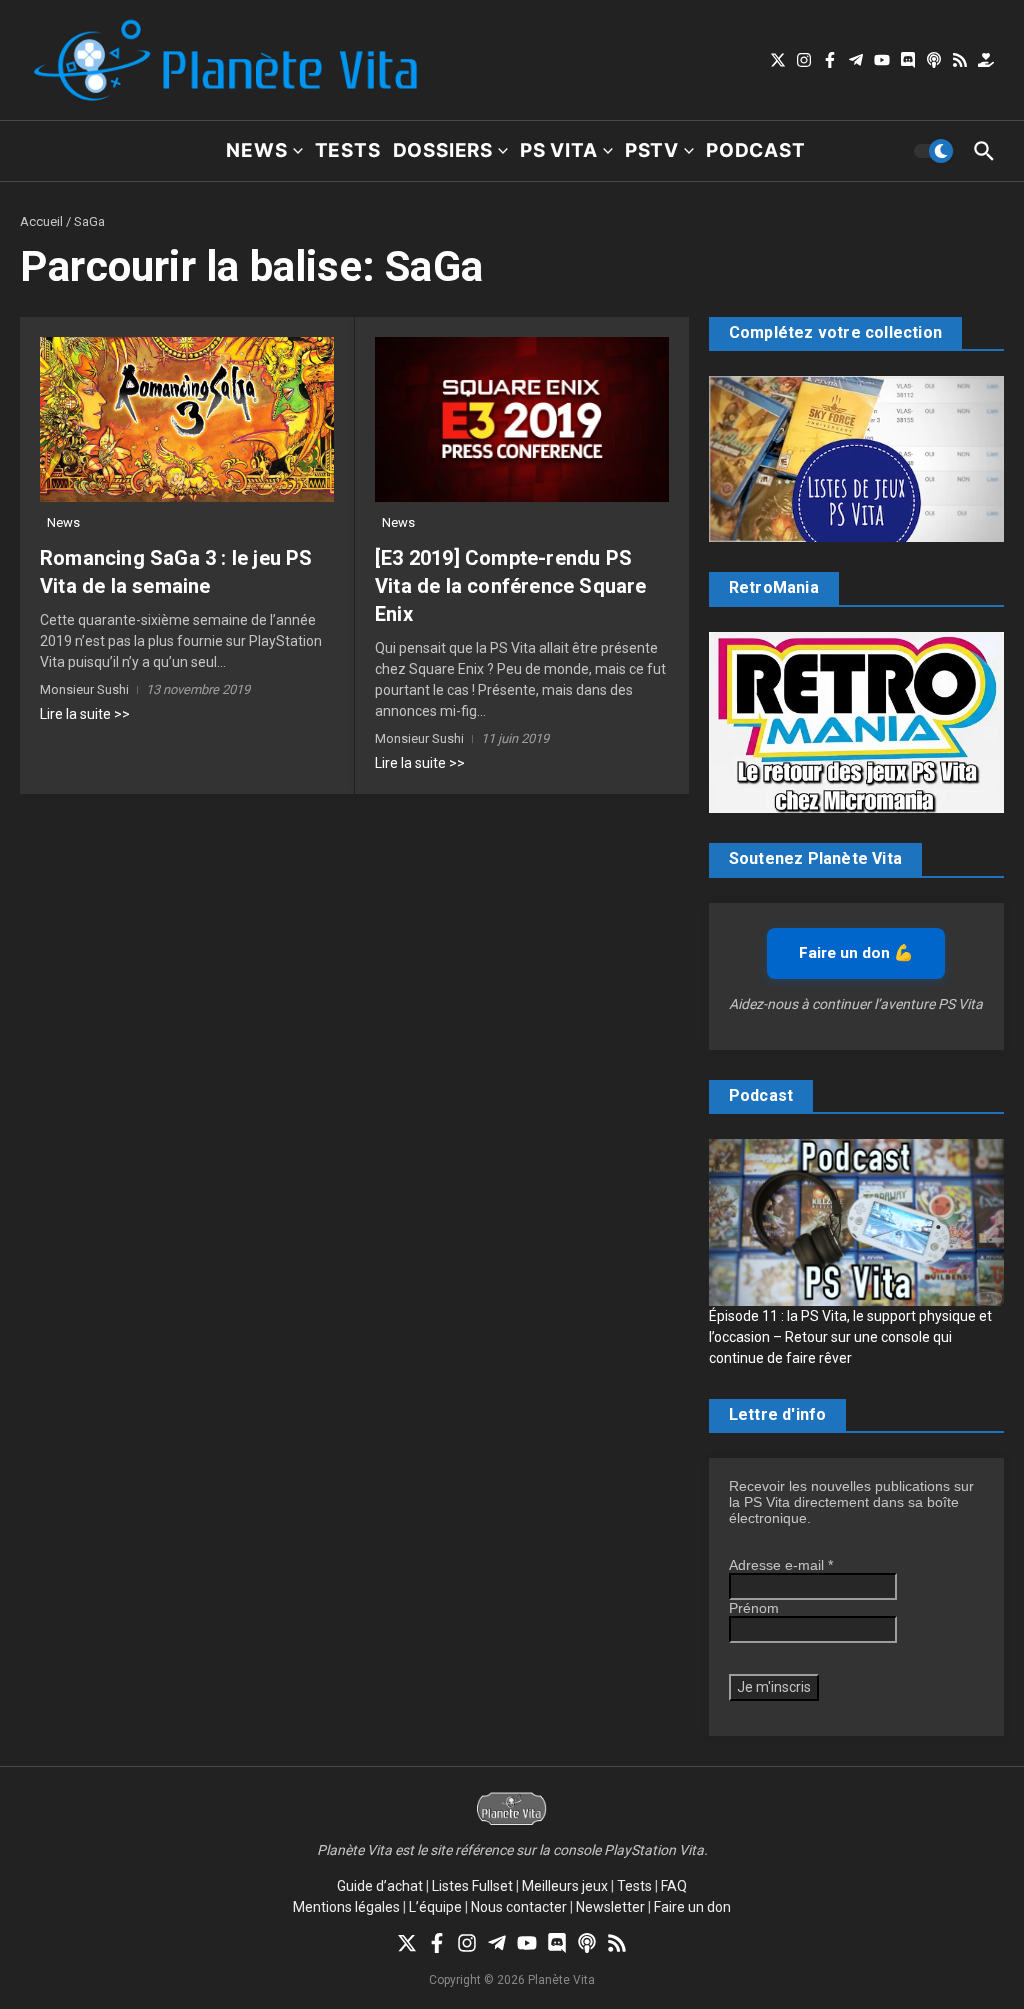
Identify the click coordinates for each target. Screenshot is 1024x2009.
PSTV (652, 150)
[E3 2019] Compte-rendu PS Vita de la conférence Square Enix (511, 586)
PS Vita (559, 150)
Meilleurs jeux (565, 1886)
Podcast (756, 150)
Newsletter (610, 1907)
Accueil (41, 221)
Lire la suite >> (85, 714)
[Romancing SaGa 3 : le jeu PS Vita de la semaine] (187, 419)
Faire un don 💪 (856, 953)
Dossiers (443, 150)
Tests (348, 150)
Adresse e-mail (781, 1565)
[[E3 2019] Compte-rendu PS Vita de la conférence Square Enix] (522, 419)
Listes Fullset (472, 1886)
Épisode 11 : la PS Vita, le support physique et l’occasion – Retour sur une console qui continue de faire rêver (850, 1337)
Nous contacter (519, 1907)
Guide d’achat (380, 1886)
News (256, 150)
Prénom (754, 1608)
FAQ (674, 1886)
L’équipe (435, 1907)
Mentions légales (346, 1907)
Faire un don (692, 1907)
